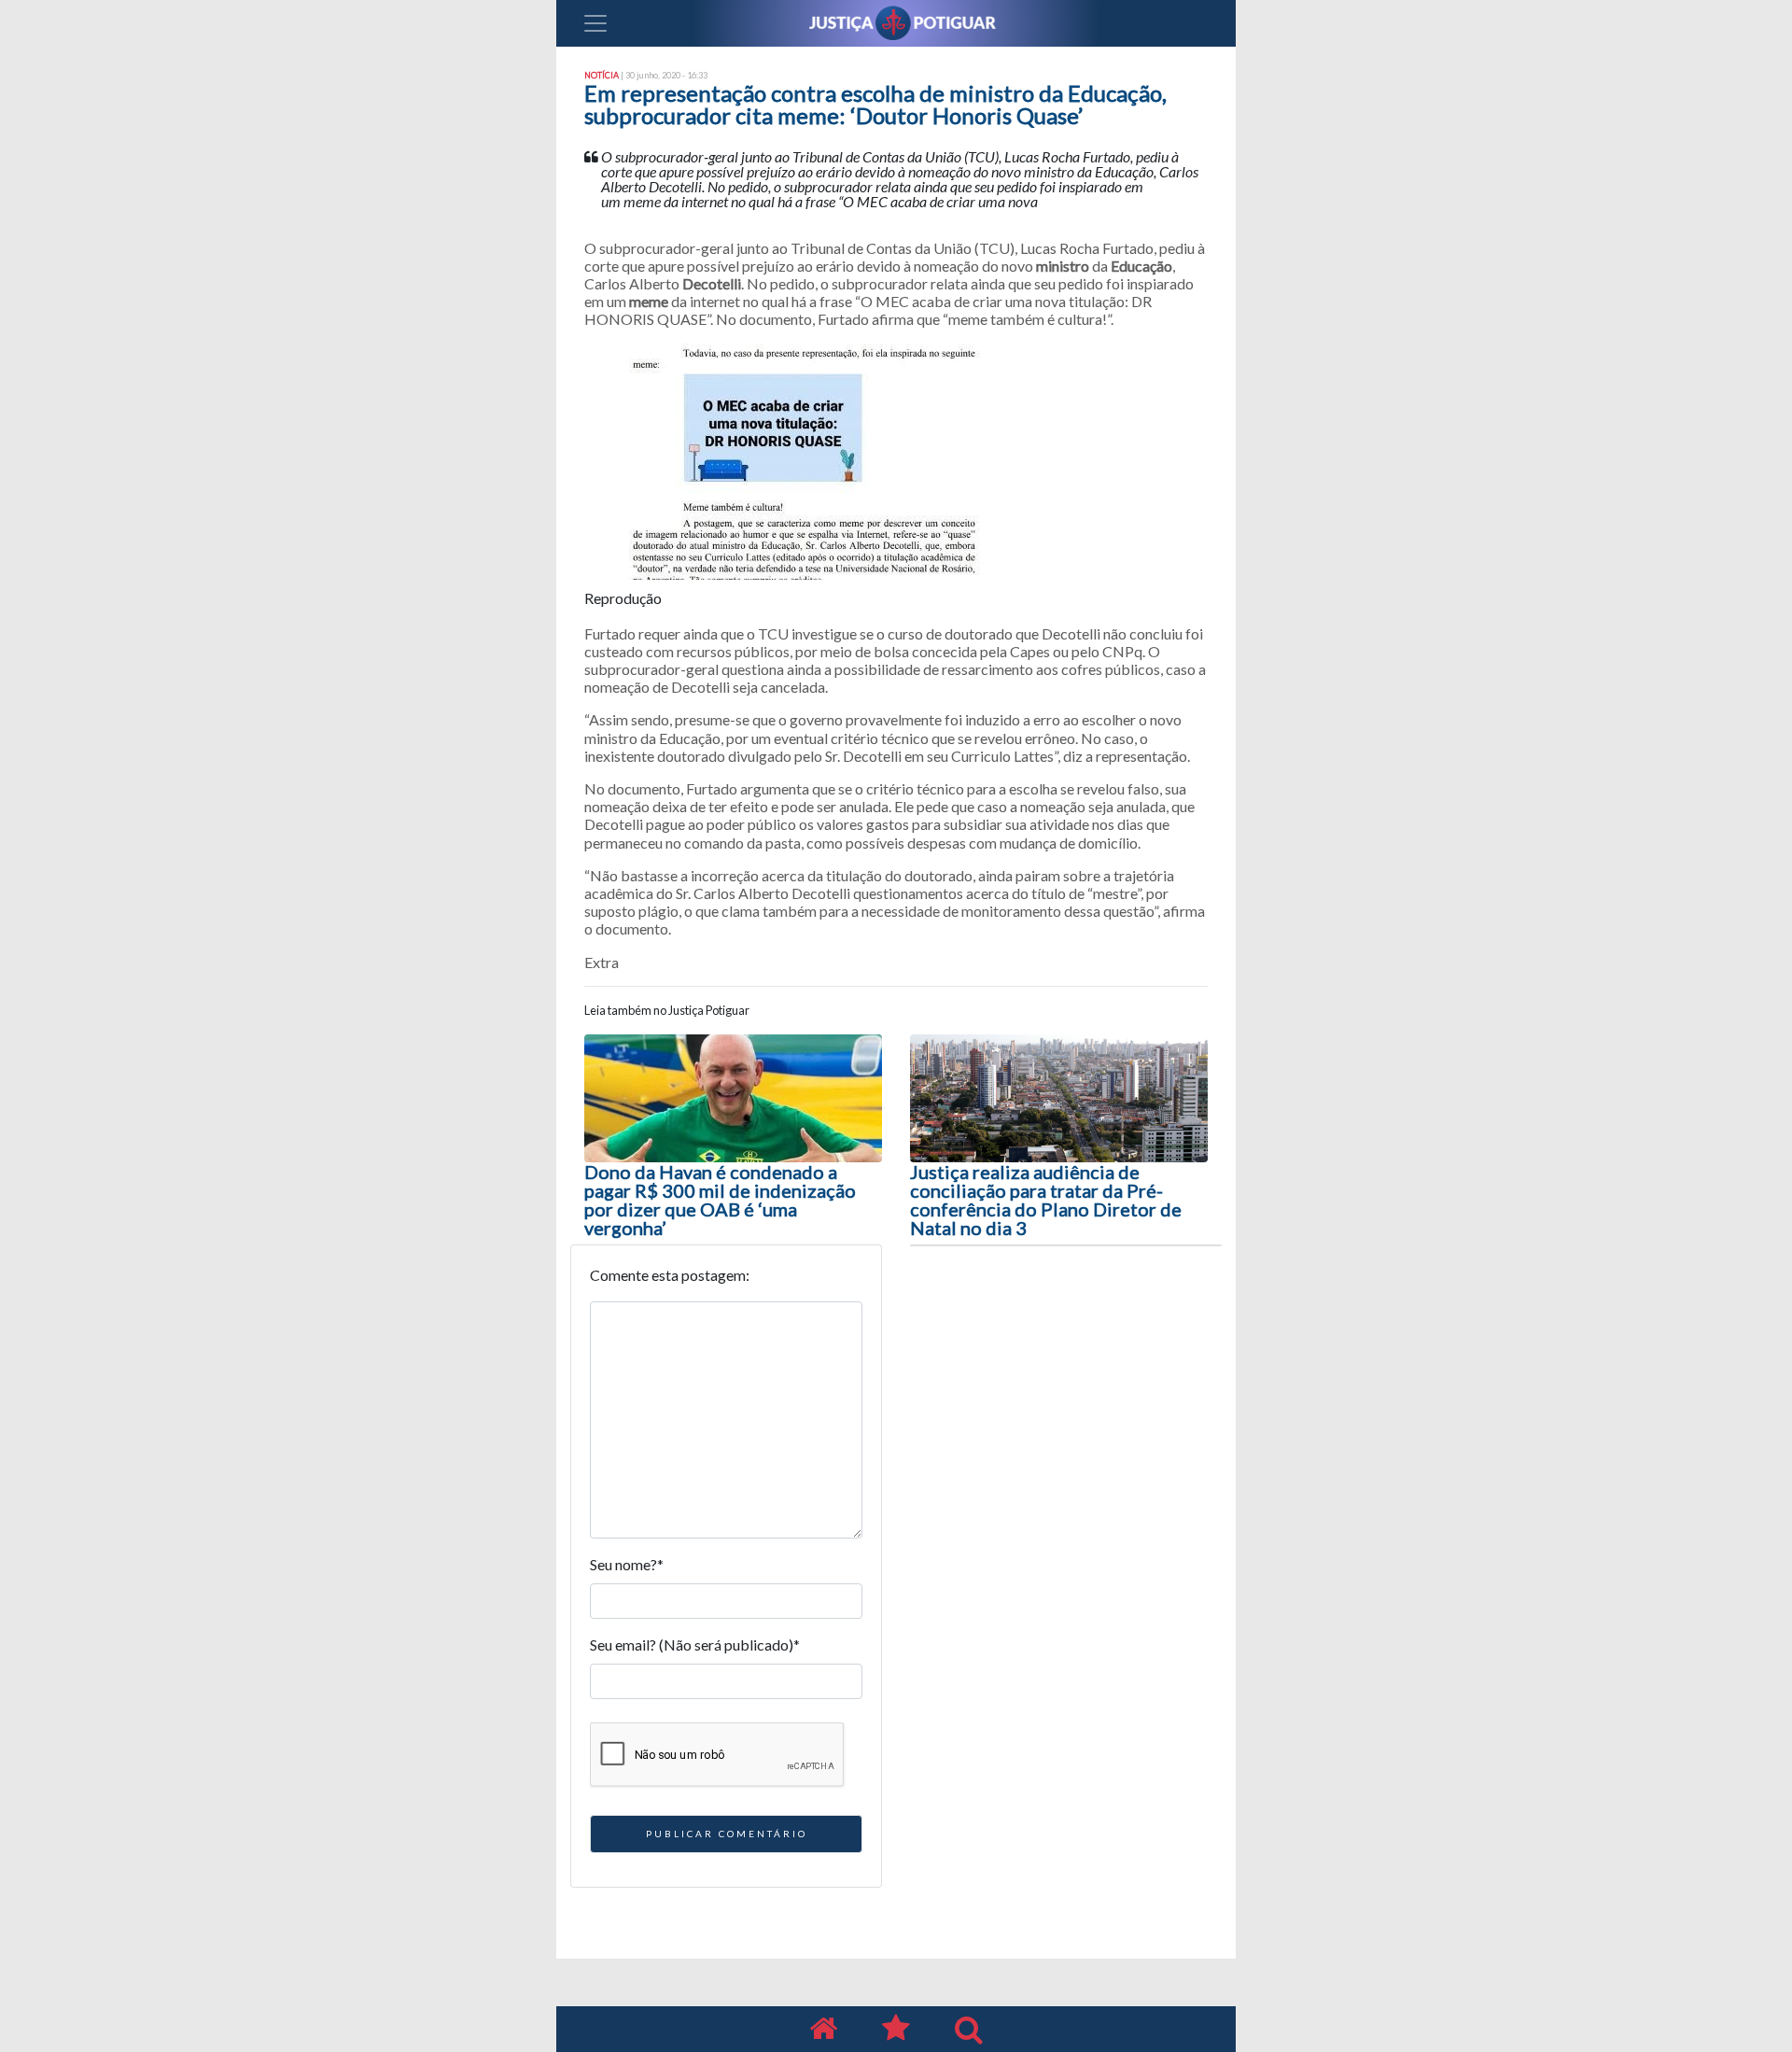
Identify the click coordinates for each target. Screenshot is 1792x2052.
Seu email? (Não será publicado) (695, 1644)
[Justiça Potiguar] (823, 2029)
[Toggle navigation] (595, 23)
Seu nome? (627, 1564)
